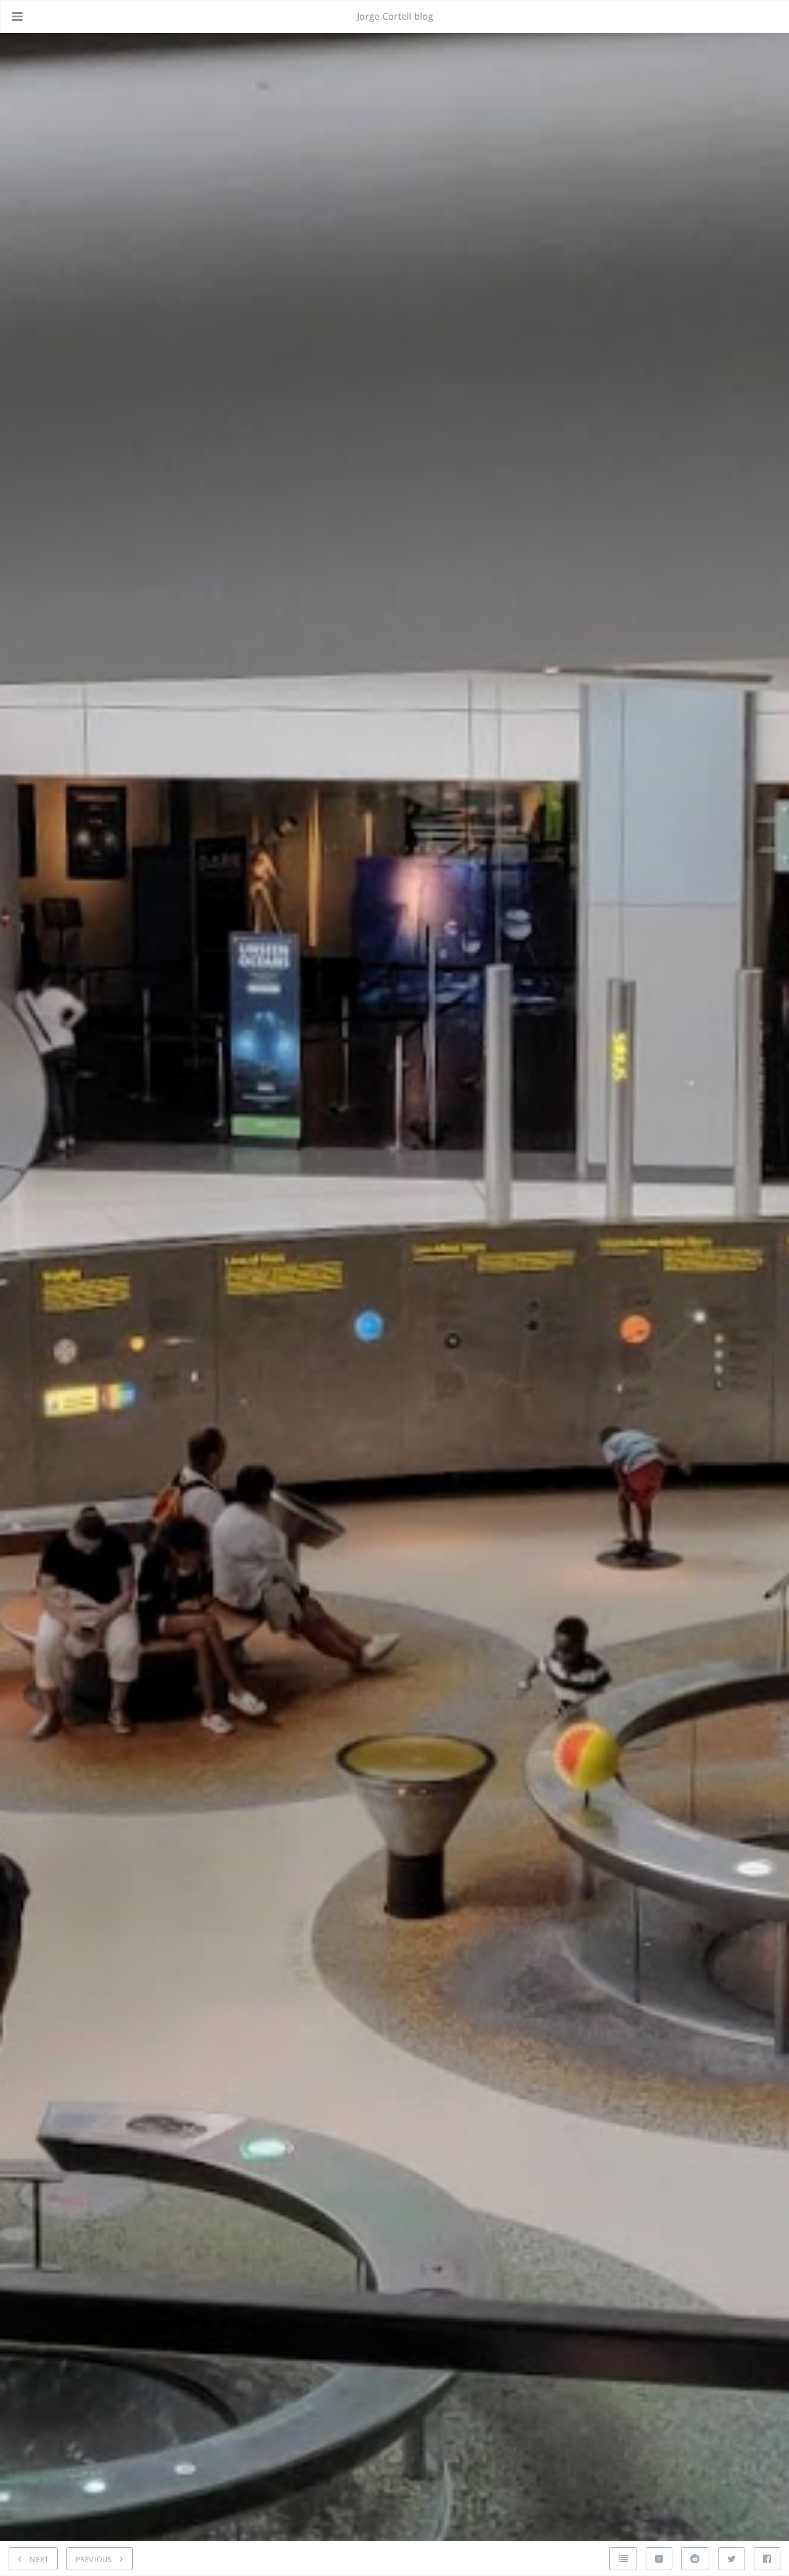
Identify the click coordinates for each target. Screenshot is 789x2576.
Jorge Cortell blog (395, 16)
